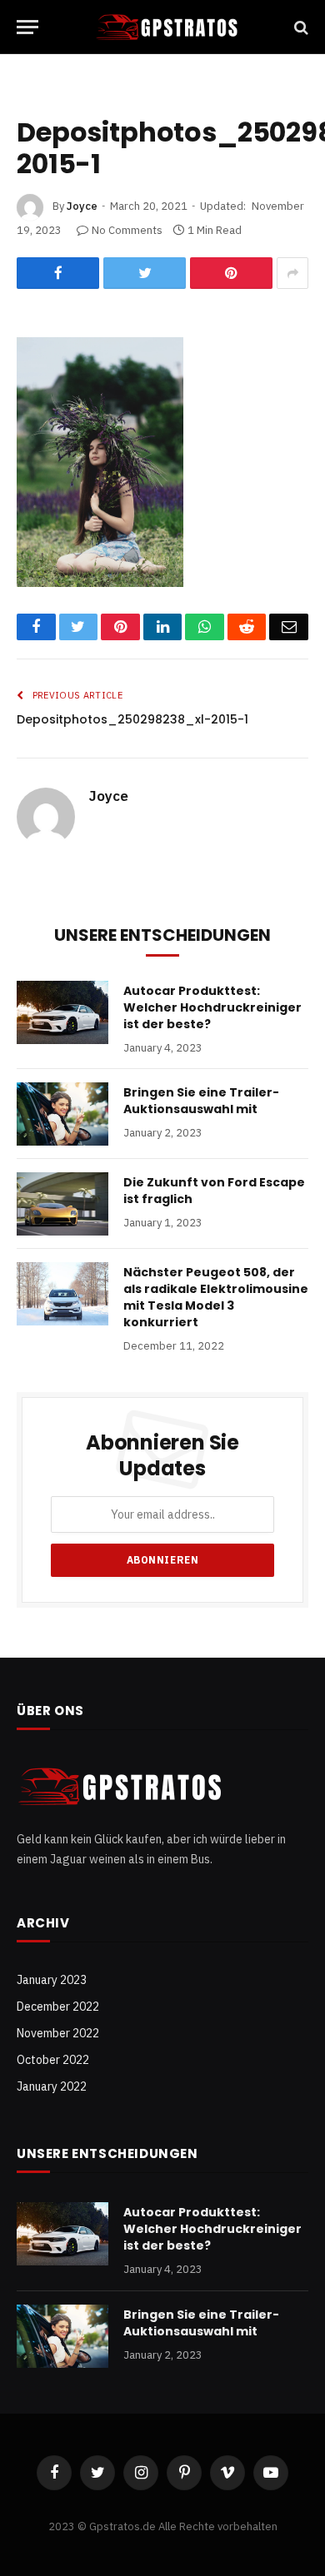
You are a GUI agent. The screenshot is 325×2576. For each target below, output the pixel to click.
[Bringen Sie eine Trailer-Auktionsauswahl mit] (62, 1114)
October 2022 (53, 2060)
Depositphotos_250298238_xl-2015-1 (132, 719)
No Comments (127, 230)
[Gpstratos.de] (167, 27)
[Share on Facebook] (58, 273)
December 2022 (58, 2007)
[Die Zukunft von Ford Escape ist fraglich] (62, 1204)
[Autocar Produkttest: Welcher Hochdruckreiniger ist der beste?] (62, 1012)
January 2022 (52, 2086)
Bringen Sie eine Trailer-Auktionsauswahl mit (201, 1101)
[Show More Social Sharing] (292, 273)
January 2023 (52, 1980)
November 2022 (58, 2033)
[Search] (300, 27)
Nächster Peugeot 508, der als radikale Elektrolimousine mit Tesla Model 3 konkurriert (216, 1297)
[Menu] (27, 27)
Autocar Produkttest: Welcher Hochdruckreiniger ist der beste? (212, 1007)
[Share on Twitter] (145, 273)
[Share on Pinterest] (231, 273)
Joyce (82, 206)
